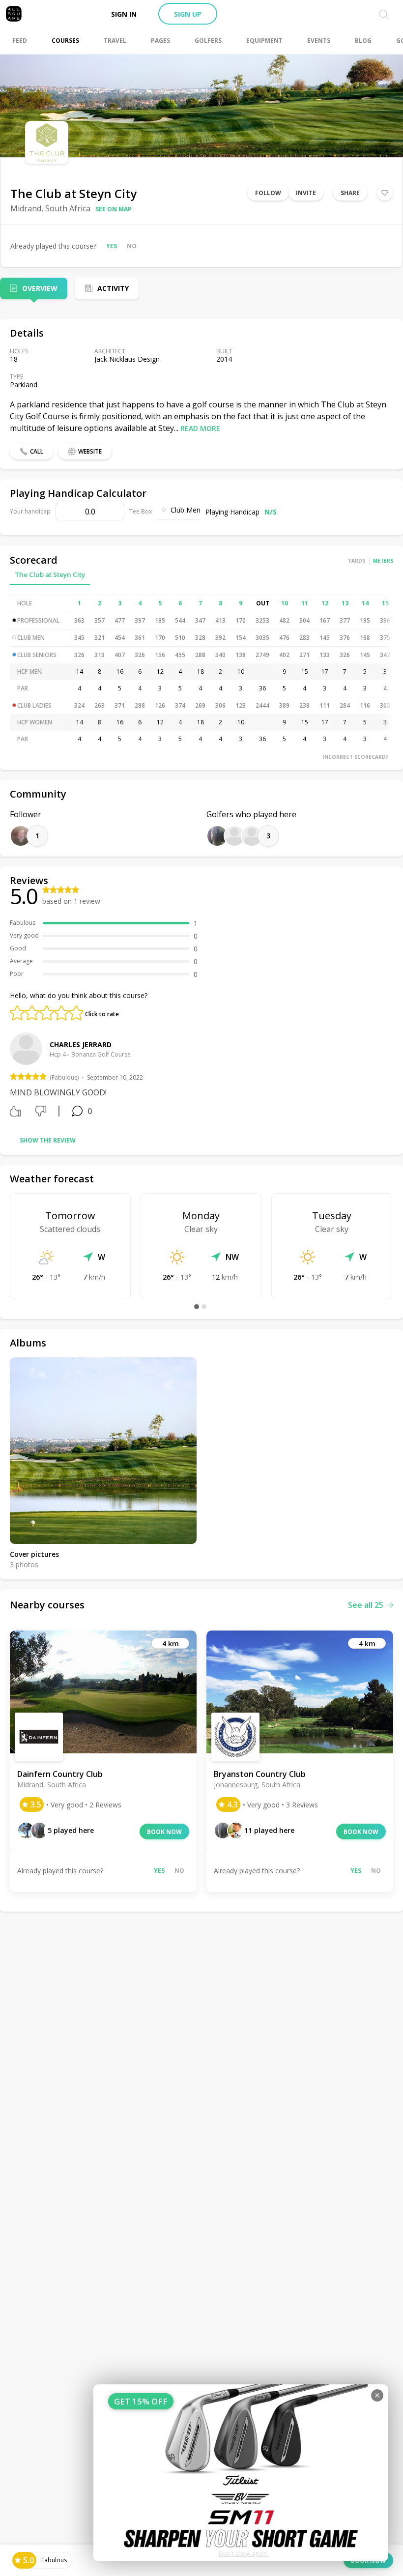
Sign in (124, 14)
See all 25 (366, 1605)
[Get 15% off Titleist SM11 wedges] (241, 2473)
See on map (114, 209)
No (132, 246)
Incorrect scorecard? (356, 757)
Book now (164, 1832)
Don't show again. (244, 2554)
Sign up (188, 14)
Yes (112, 246)
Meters (383, 561)
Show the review (48, 1140)
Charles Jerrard (81, 1045)
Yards (357, 561)
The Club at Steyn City (50, 574)
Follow (268, 193)
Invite (306, 193)
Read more (200, 428)
